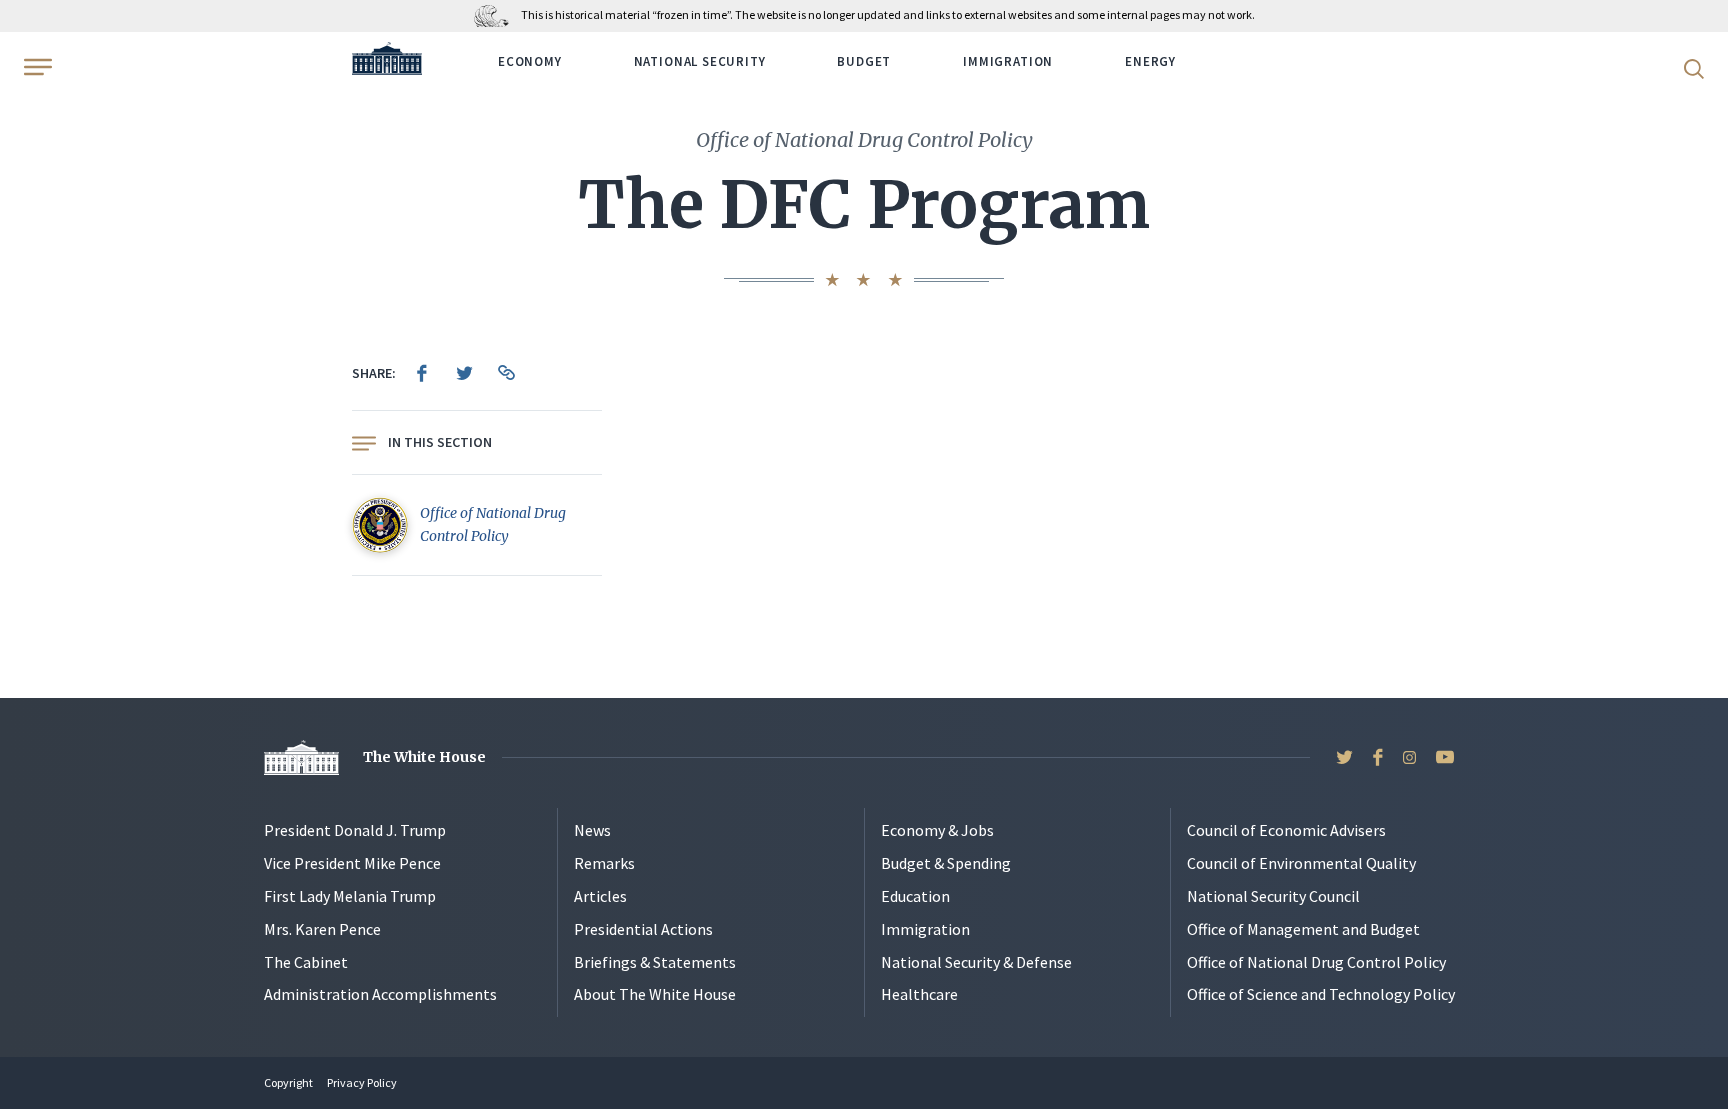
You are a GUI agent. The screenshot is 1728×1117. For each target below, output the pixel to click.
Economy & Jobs (937, 830)
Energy (1150, 61)
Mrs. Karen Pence (322, 929)
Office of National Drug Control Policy (1316, 962)
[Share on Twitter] (464, 373)
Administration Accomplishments (380, 994)
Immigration (1008, 61)
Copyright (288, 1082)
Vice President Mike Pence (352, 863)
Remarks (604, 863)
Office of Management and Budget (1303, 929)
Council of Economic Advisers (1286, 830)
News (592, 830)
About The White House (655, 994)
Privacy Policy (362, 1082)
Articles (600, 896)
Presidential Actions (643, 929)
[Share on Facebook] (422, 373)
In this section (440, 442)
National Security (700, 61)
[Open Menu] (36, 67)
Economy (530, 61)
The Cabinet (306, 962)
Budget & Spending (946, 863)
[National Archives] (496, 14)
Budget (864, 61)
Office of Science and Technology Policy (1321, 994)
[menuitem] (422, 373)
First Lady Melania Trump (350, 896)
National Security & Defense (976, 962)
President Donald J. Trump (355, 830)
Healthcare (919, 994)
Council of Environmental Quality (1301, 863)
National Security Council (1273, 896)
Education (915, 896)
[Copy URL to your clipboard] (506, 373)
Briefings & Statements (655, 962)
